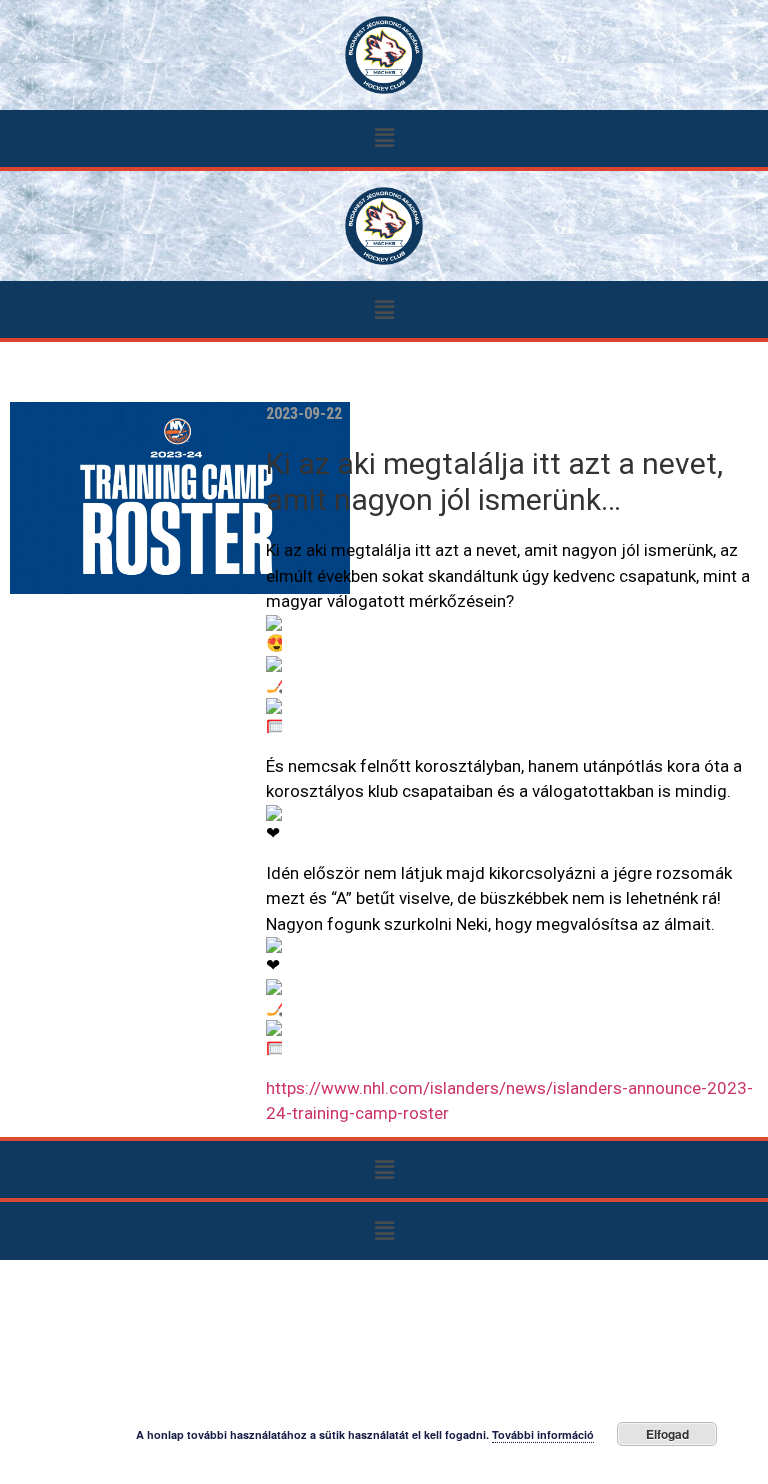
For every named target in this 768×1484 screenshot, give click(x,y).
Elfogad (667, 1434)
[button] (384, 138)
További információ (543, 1434)
